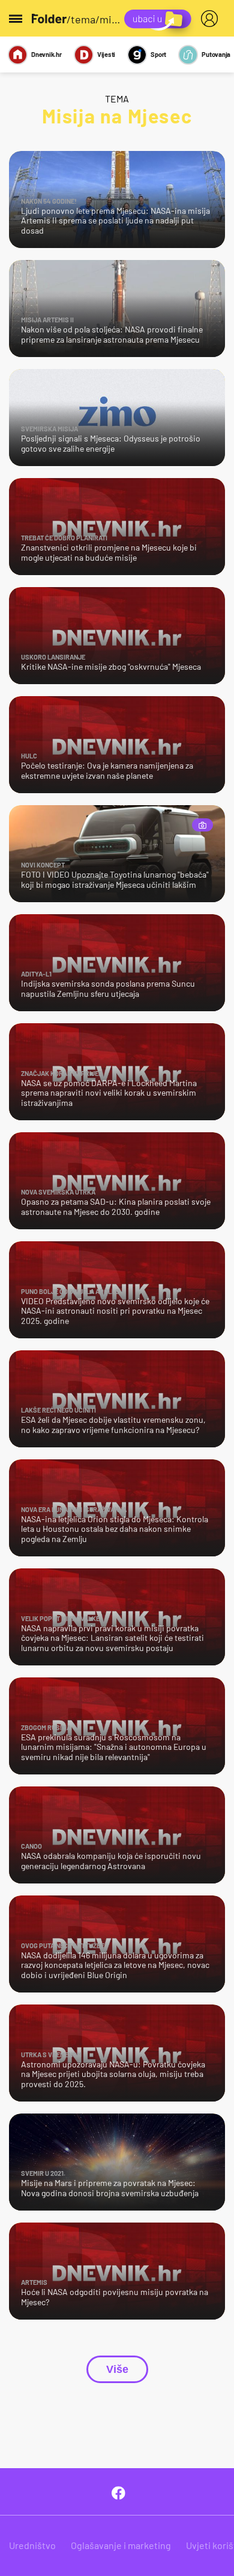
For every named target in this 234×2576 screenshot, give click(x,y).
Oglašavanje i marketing (121, 2545)
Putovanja (216, 54)
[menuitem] (212, 19)
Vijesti (106, 54)
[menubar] (212, 19)
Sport (158, 54)
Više (117, 2369)
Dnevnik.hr (46, 54)
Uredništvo (32, 2545)
